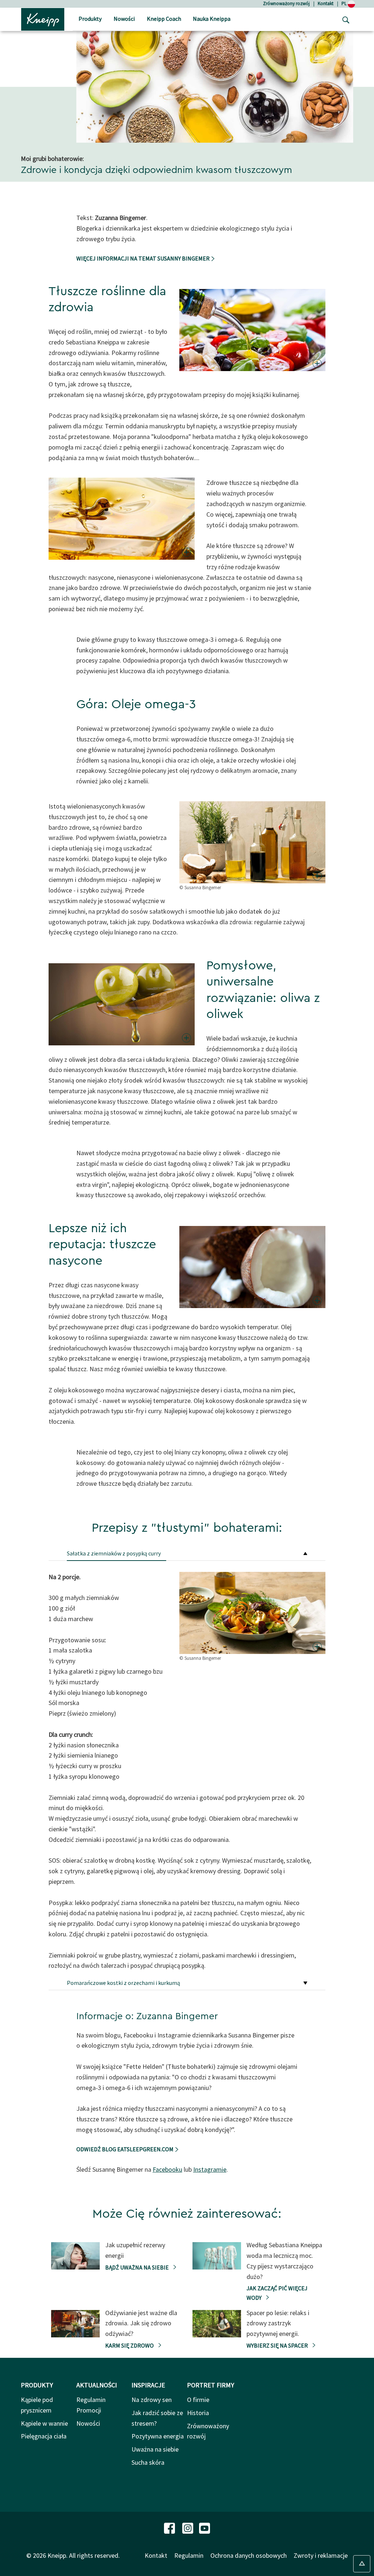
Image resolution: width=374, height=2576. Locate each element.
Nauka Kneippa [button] (212, 19)
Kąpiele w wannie (44, 2423)
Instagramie (210, 2169)
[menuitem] (90, 20)
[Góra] (362, 2564)
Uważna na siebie (155, 2449)
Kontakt (326, 3)
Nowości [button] (124, 19)
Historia (198, 2413)
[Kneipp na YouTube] (205, 2528)
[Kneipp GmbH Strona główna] (43, 19)
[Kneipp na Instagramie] (188, 2528)
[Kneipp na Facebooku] (170, 2528)
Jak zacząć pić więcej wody (277, 2293)
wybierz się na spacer (278, 2345)
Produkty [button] (90, 19)
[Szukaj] (344, 19)
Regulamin (189, 2555)
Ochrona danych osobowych (249, 2555)
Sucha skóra (148, 2462)
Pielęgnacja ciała (44, 2436)
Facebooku (167, 2169)
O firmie (198, 2400)
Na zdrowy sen (152, 2400)
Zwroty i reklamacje (321, 2555)
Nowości (88, 2423)
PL (345, 3)
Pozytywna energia (158, 2436)
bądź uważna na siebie (138, 2267)
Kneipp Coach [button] (164, 19)
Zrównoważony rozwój (286, 3)
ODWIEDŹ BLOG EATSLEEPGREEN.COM (125, 2149)
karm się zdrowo (130, 2345)
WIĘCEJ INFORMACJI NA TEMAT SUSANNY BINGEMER (144, 258)
